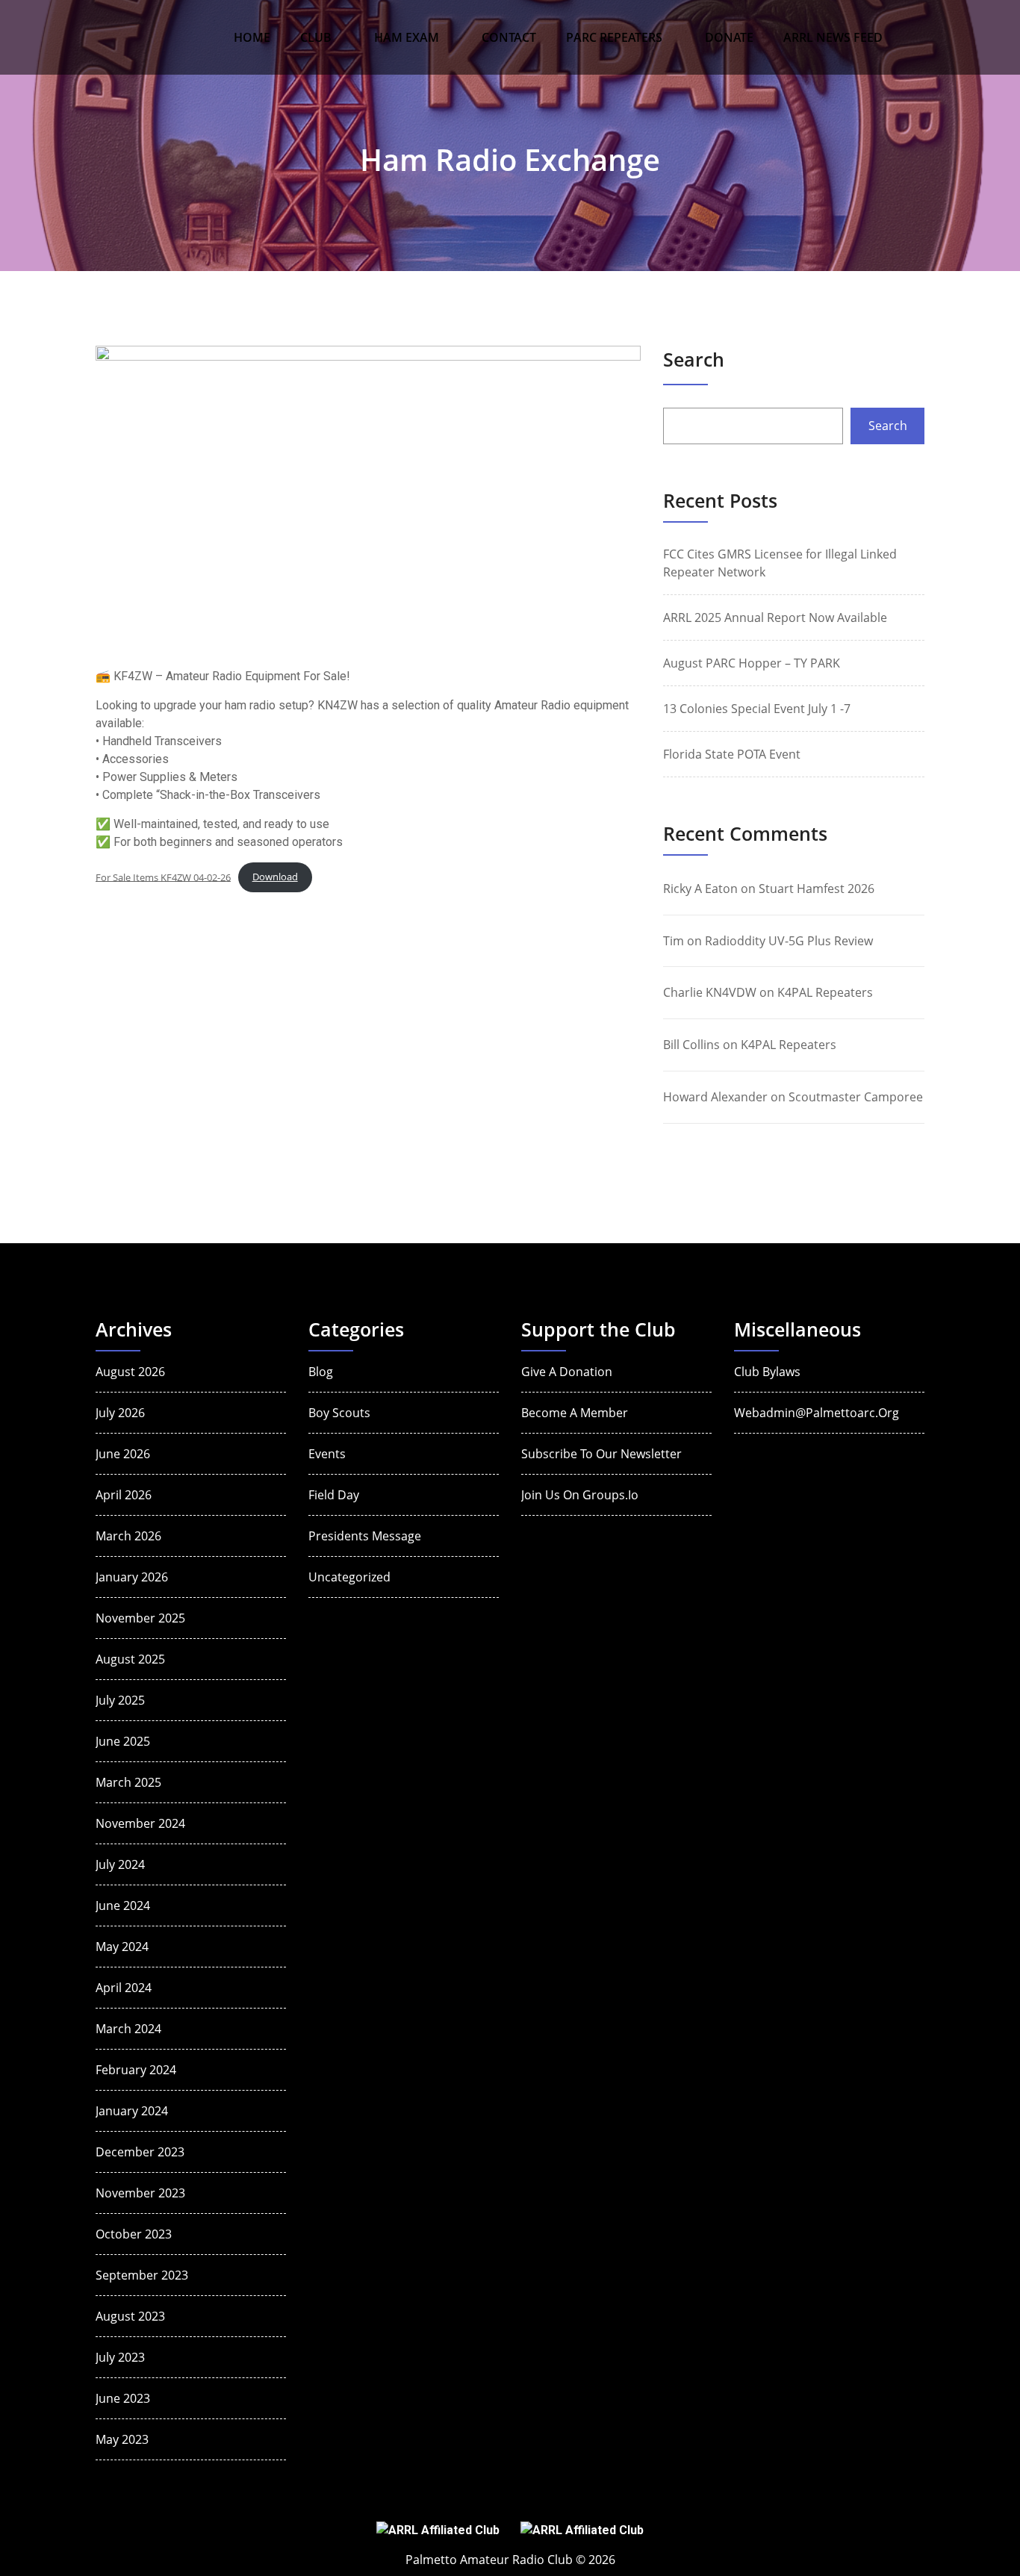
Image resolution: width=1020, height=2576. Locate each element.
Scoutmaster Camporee (856, 1097)
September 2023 (142, 2275)
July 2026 (120, 1413)
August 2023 (130, 2316)
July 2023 (120, 2357)
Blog (321, 1372)
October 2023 (134, 2234)
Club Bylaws (767, 1372)
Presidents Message (365, 1536)
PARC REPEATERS (614, 37)
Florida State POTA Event (732, 754)
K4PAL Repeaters (825, 992)
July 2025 (120, 1700)
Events (327, 1454)
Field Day (334, 1495)
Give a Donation (567, 1372)
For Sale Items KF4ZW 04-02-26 (163, 877)
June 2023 (123, 2398)
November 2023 (140, 2193)
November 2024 (140, 1823)
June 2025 (123, 1741)
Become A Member (575, 1413)
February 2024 (136, 2070)
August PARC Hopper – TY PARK (752, 663)
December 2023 (140, 2152)
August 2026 (130, 1372)
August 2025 (130, 1659)
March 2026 (128, 1536)
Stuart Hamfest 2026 (817, 889)
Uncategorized (349, 1577)
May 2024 (122, 1947)
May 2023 (122, 2439)
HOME (252, 37)
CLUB (316, 37)
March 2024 (128, 2029)
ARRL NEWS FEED (833, 37)
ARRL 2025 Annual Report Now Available (775, 617)
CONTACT (509, 37)
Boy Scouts (339, 1413)
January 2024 (132, 2111)
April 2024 (124, 1988)
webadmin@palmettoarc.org (817, 1413)
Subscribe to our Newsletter (601, 1454)
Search (694, 359)
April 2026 (124, 1495)
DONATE (729, 37)
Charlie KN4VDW (710, 992)
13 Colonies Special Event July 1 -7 (757, 709)
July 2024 (120, 1864)
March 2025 (128, 1782)
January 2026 (132, 1577)
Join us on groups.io (580, 1495)
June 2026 (123, 1454)
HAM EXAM (407, 37)
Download (275, 877)
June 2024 (123, 1905)
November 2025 (140, 1618)
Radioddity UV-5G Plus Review (789, 941)
